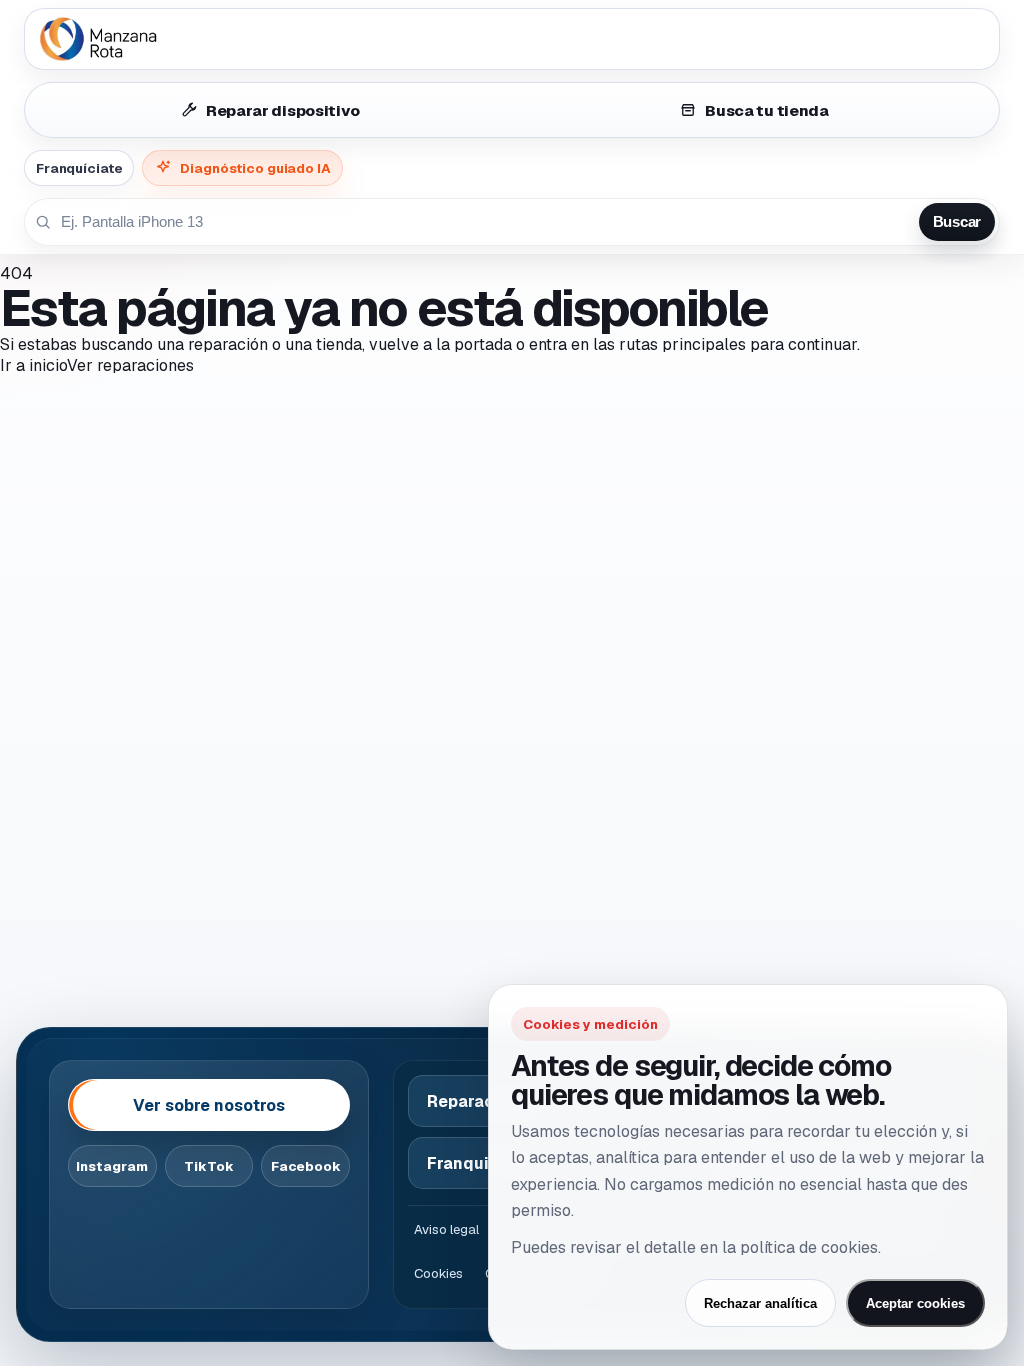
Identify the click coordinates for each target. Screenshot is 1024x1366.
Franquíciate (79, 168)
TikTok (209, 1166)
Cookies (438, 1273)
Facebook (306, 1166)
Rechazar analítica (760, 1303)
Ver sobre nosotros (209, 1105)
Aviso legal (446, 1229)
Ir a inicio (33, 365)
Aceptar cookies (915, 1303)
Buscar (957, 222)
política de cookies (809, 1247)
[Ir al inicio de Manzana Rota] (512, 39)
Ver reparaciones (130, 365)
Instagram (112, 1166)
